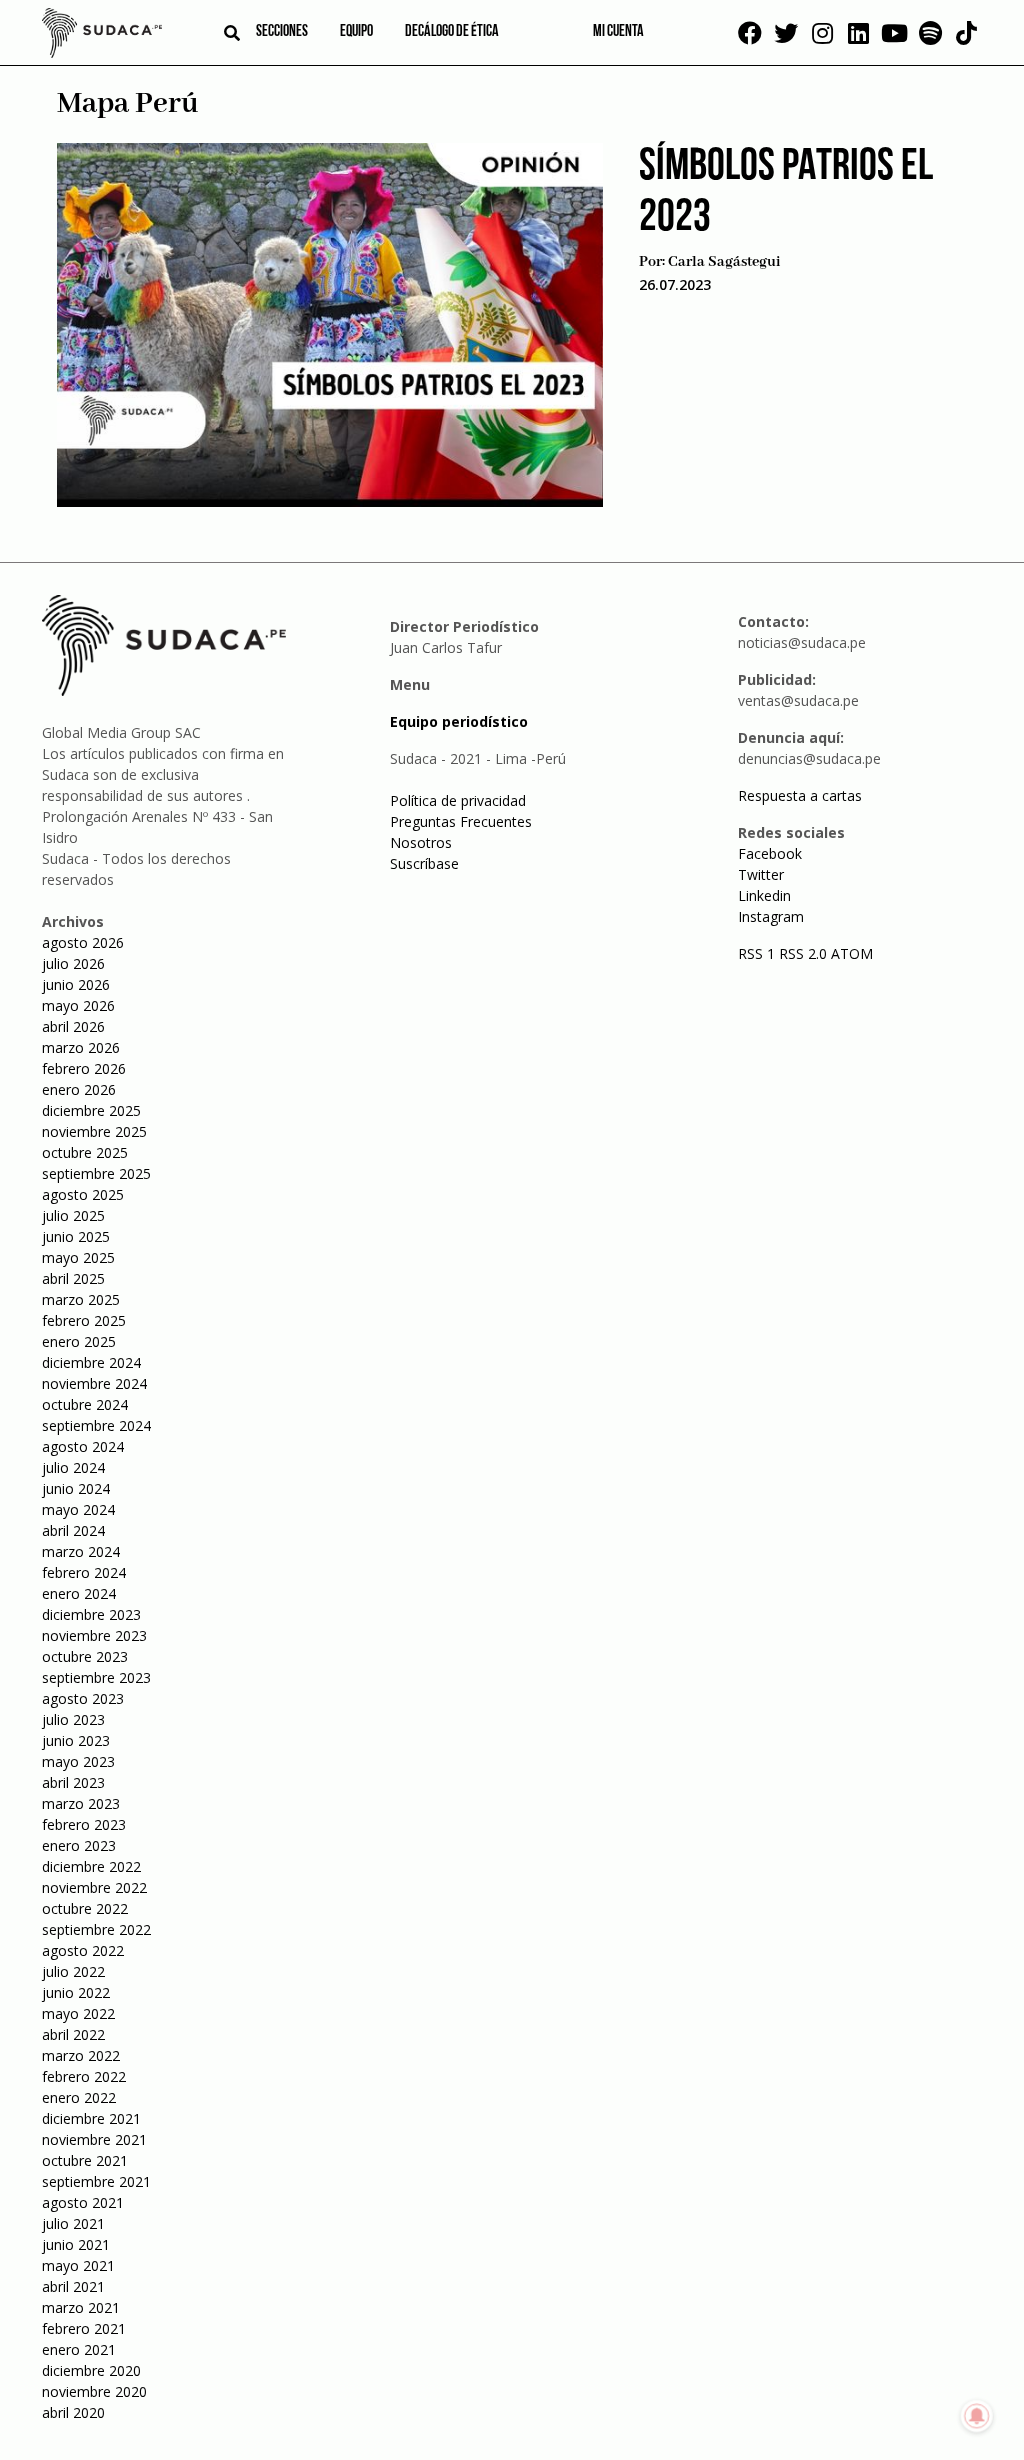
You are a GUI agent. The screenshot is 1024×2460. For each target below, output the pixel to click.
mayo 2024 (78, 1509)
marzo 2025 (81, 1299)
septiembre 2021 (96, 2181)
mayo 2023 (78, 1761)
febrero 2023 (84, 1824)
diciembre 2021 (91, 2118)
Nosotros (421, 842)
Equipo (356, 32)
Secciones (282, 32)
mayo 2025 (78, 1257)
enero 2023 (79, 1845)
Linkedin (764, 895)
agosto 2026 (83, 942)
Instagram (771, 916)
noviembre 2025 (94, 1131)
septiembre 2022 (96, 1929)
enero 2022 (79, 2097)
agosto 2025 (83, 1194)
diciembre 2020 (91, 2370)
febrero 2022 (84, 2076)
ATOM (852, 953)
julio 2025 (73, 1215)
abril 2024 (73, 1530)
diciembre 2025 (91, 1110)
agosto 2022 (83, 1950)
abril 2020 (73, 2412)
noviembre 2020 (94, 2391)
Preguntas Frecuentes (461, 821)
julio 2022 (73, 1971)
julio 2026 (73, 963)
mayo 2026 (78, 1005)
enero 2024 (79, 1593)
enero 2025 (79, 1341)
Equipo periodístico (459, 721)
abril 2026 (73, 1026)
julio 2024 (73, 1467)
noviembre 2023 (94, 1635)
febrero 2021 (84, 2328)
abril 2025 (73, 1278)
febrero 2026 (84, 1068)
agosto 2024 (83, 1446)
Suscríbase (424, 863)
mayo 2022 (78, 2013)
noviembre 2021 (94, 2139)
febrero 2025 (84, 1320)
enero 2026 (79, 1089)
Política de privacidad (458, 800)
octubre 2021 (85, 2160)
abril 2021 (73, 2286)
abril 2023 (73, 1782)
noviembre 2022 (94, 1887)
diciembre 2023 (91, 1614)
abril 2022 (73, 2034)
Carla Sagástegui (724, 262)
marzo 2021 (81, 2307)
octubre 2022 (85, 1908)
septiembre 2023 (96, 1677)
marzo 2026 (81, 1047)
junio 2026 (76, 984)
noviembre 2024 (94, 1383)
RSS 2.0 (803, 953)
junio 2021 (76, 2244)
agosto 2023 (83, 1698)
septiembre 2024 (96, 1425)
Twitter (761, 874)
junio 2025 (76, 1236)
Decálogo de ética (452, 32)
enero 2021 (79, 2349)
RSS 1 (758, 953)
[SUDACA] (102, 36)
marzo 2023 (81, 1803)
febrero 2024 (84, 1572)
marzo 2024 (81, 1551)
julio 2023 (73, 1719)
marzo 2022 (81, 2055)
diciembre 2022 (91, 1866)
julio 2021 (73, 2223)
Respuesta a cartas (800, 795)
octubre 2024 (85, 1404)
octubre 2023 (85, 1656)
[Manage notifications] (977, 2416)
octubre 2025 (85, 1152)
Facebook (770, 853)
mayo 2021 (78, 2265)
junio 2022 (76, 1992)
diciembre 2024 (91, 1362)
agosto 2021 (83, 2202)
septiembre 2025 (96, 1173)
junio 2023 (76, 1740)
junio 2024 (76, 1488)
